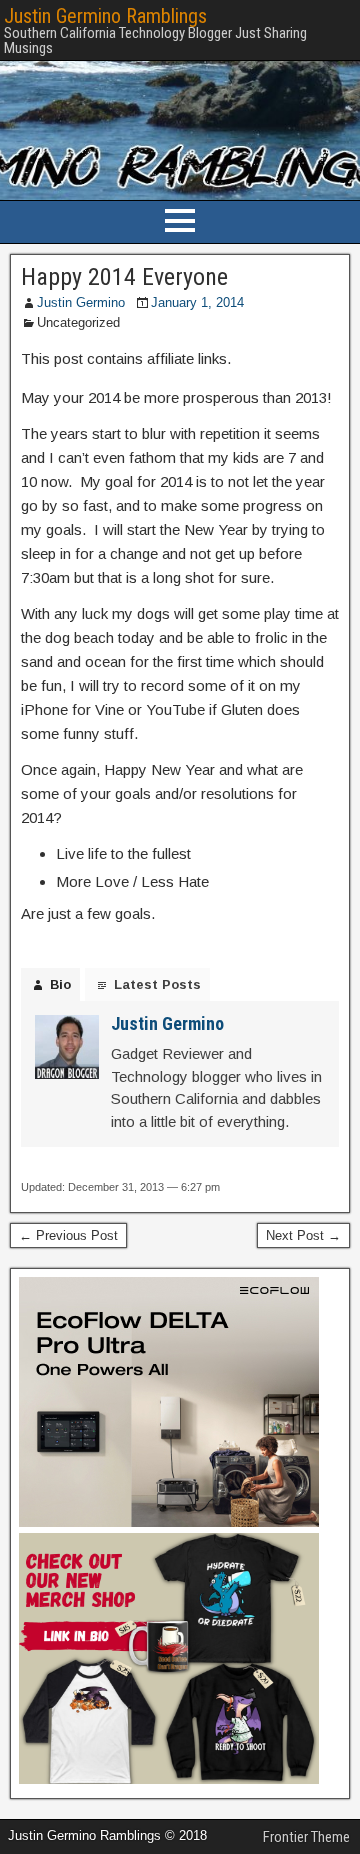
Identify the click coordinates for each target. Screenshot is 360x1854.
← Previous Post (68, 1235)
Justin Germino (81, 302)
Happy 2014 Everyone (124, 277)
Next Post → (303, 1235)
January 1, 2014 (197, 302)
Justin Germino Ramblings (105, 16)
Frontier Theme (306, 1837)
